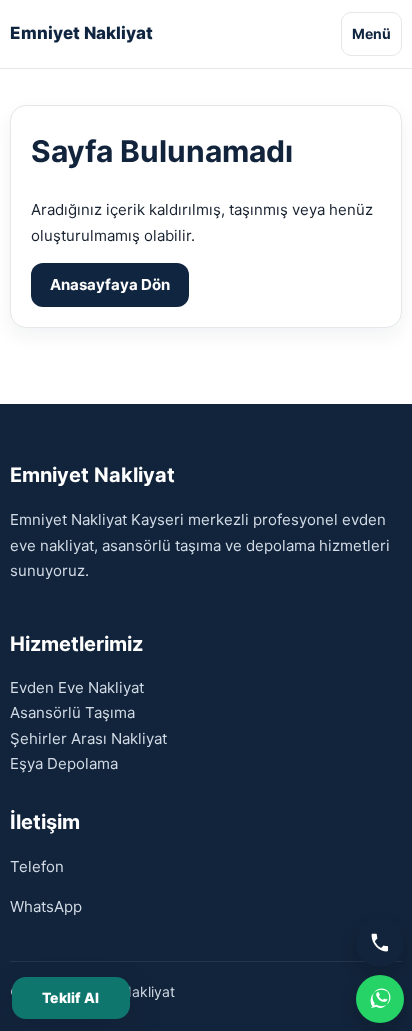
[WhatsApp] (380, 999)
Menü (371, 33)
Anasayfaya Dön (110, 284)
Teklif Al (70, 997)
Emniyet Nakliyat (81, 33)
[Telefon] (380, 943)
